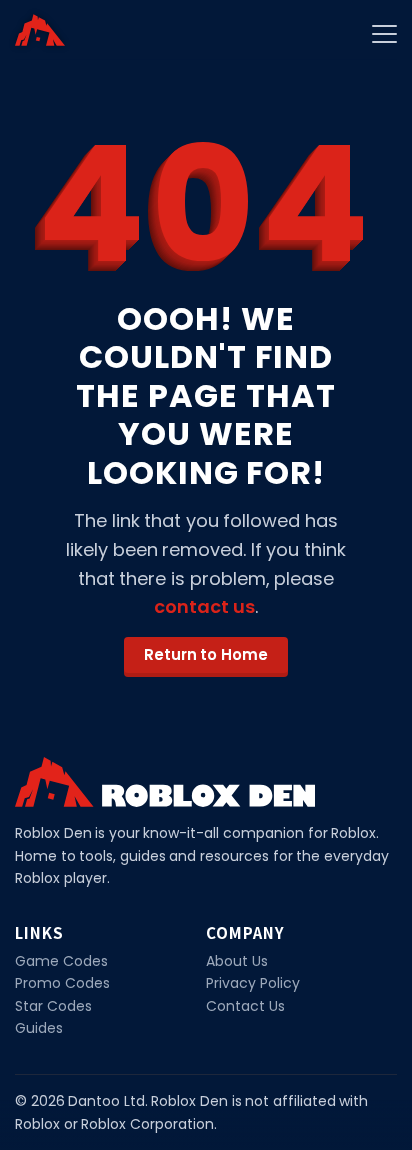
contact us (204, 606)
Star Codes (53, 1006)
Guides (39, 1028)
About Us (237, 961)
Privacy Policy (253, 983)
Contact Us (245, 1006)
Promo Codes (62, 983)
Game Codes (61, 961)
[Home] (40, 30)
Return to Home (206, 654)
